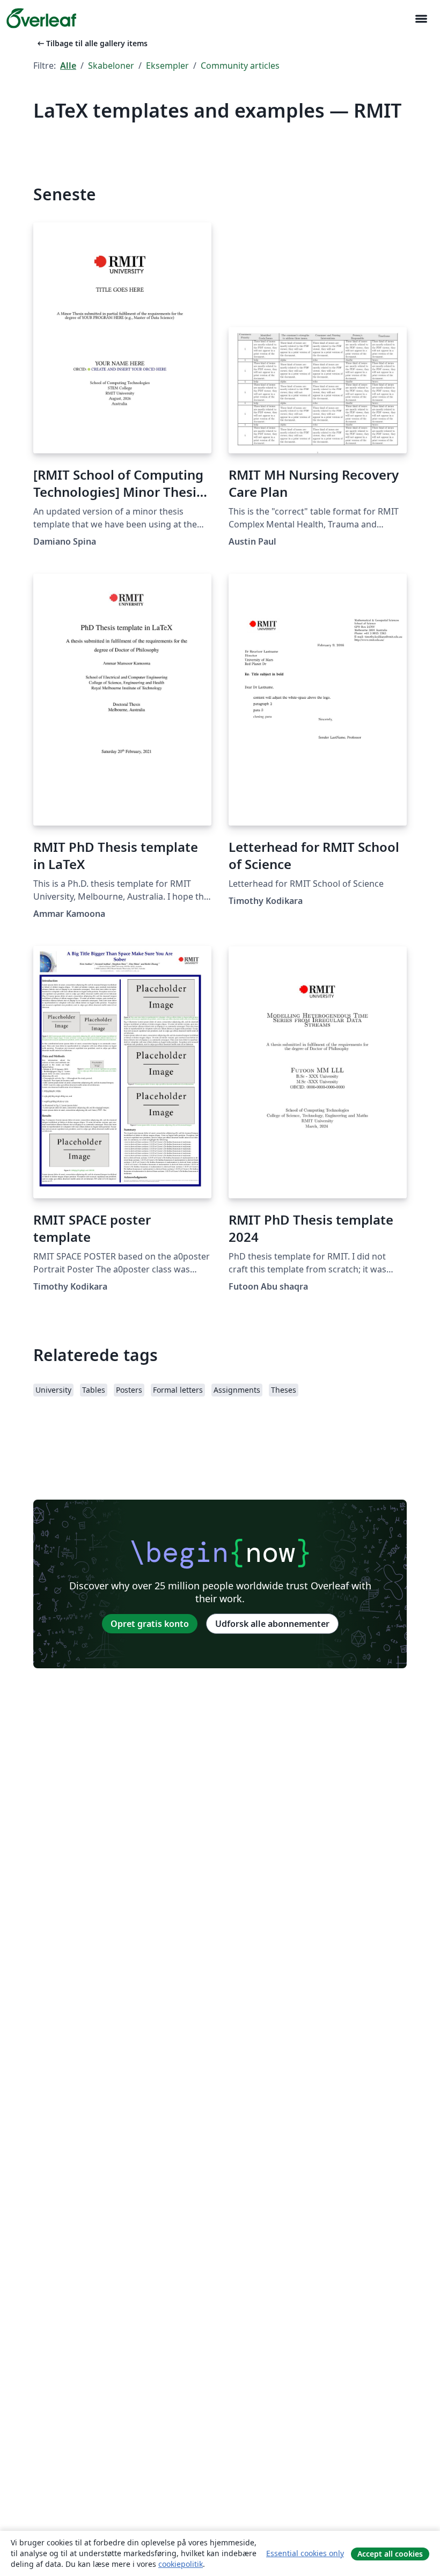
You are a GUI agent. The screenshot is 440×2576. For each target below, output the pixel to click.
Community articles (240, 66)
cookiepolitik (181, 2564)
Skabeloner (111, 66)
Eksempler (167, 66)
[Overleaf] (41, 18)
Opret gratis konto (150, 1624)
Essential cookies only (305, 2553)
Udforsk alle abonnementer (272, 1624)
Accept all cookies (390, 2554)
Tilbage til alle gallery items (91, 43)
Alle (68, 66)
